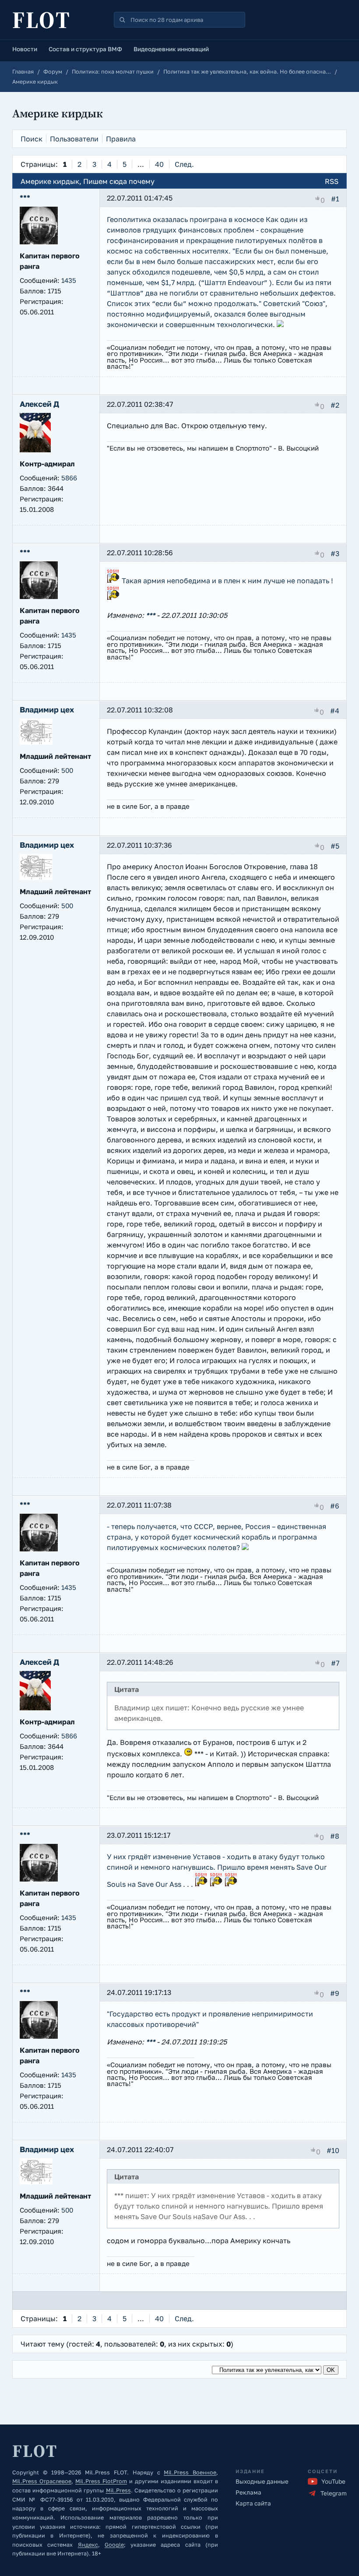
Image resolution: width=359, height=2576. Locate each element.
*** (150, 615)
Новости (25, 49)
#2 (335, 405)
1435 (69, 280)
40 (159, 164)
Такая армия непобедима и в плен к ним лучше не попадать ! (227, 581)
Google (114, 2545)
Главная (23, 72)
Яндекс (88, 2545)
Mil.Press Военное (190, 2472)
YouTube (333, 2481)
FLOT (42, 20)
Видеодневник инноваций (171, 49)
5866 (69, 478)
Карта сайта (253, 2503)
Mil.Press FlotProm (101, 2481)
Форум (53, 72)
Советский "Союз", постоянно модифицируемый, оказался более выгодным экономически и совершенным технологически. (217, 314)
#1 (335, 199)
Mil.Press (118, 2490)
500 (67, 770)
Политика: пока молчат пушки (113, 72)
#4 (335, 710)
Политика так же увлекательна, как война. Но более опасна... (247, 72)
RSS (332, 181)
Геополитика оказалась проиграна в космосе (185, 219)
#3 (335, 553)
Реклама (248, 2492)
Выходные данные (262, 2481)
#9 (335, 1993)
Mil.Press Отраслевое (42, 2481)
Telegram (334, 2493)
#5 (335, 846)
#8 (335, 1836)
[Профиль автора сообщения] (39, 242)
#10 (333, 2150)
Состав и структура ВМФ (85, 49)
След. (184, 164)
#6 (335, 1505)
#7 (335, 1663)
